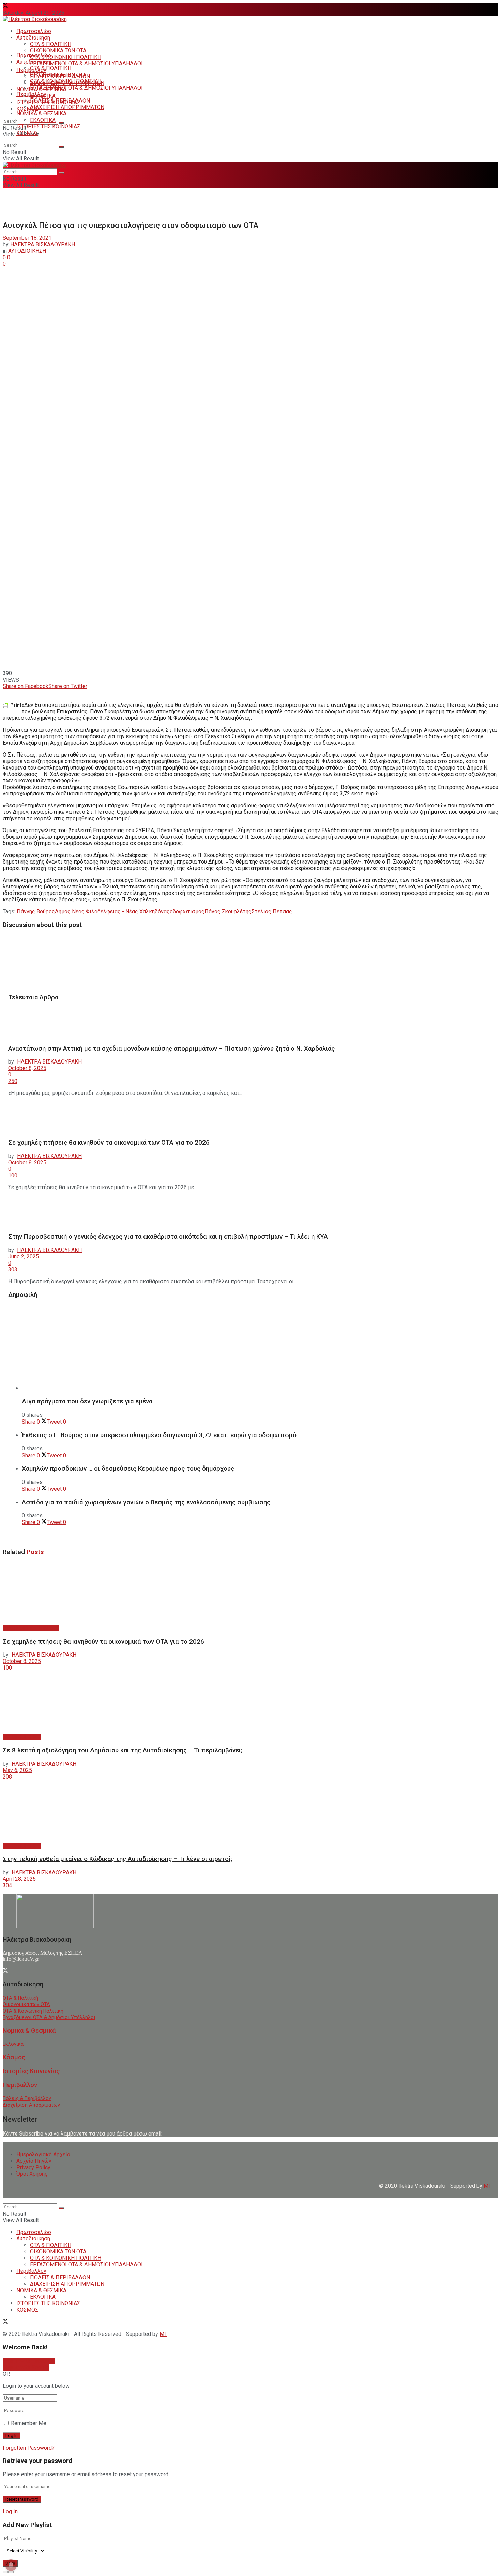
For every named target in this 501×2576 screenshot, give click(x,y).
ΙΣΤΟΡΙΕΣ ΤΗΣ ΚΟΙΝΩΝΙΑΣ (48, 127)
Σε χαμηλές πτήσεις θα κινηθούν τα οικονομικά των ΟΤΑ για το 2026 (109, 1143)
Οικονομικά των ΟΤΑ (26, 2005)
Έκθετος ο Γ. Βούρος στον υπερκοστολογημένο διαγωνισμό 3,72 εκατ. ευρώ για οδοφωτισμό (159, 1435)
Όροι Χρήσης (32, 2174)
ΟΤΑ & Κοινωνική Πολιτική (33, 2011)
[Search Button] (61, 123)
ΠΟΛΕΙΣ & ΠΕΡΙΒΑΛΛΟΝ (60, 101)
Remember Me (29, 2423)
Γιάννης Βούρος (36, 911)
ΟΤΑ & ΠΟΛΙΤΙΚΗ (51, 44)
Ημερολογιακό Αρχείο (43, 2154)
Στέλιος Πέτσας (272, 911)
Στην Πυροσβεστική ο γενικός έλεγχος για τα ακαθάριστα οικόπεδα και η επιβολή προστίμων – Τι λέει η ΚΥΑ (168, 1237)
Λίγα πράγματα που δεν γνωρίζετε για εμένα (87, 1401)
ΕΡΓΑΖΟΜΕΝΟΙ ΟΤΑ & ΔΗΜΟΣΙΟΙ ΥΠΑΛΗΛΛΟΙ (86, 64)
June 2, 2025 (24, 1256)
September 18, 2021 (27, 238)
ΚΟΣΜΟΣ (27, 109)
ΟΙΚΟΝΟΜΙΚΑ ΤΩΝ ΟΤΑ (58, 51)
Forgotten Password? (29, 2448)
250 (13, 1081)
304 (7, 1885)
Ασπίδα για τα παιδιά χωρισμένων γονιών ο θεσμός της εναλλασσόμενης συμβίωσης (146, 1502)
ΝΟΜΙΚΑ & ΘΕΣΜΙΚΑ (41, 114)
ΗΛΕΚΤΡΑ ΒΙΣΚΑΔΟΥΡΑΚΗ (43, 244)
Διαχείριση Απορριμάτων (31, 2105)
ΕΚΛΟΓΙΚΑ (43, 120)
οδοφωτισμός (187, 911)
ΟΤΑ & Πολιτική (20, 1998)
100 (13, 1175)
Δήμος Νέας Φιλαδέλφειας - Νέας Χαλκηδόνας (112, 911)
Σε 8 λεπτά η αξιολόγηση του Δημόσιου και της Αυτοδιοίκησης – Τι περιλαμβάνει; (123, 1750)
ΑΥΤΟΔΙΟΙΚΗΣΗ (27, 251)
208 (7, 1777)
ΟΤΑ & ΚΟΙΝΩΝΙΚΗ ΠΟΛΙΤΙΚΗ (66, 57)
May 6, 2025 (17, 1770)
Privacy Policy (33, 2167)
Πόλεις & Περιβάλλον (27, 2099)
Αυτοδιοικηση (33, 38)
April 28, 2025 (19, 1879)
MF (163, 2334)
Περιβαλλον (31, 94)
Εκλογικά (13, 2044)
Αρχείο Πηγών (34, 2161)
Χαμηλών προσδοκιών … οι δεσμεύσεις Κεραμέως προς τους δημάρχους (128, 1469)
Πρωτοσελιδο (34, 31)
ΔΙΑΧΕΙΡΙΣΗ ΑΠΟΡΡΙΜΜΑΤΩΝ (67, 107)
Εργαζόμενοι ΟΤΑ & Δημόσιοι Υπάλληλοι (49, 2018)
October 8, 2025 (27, 1068)
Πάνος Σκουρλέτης (228, 911)
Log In (10, 2511)
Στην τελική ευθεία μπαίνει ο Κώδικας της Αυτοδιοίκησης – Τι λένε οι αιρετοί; (117, 1859)
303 (13, 1269)
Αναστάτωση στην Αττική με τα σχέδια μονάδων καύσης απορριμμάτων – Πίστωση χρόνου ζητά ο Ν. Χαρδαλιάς (171, 1049)
